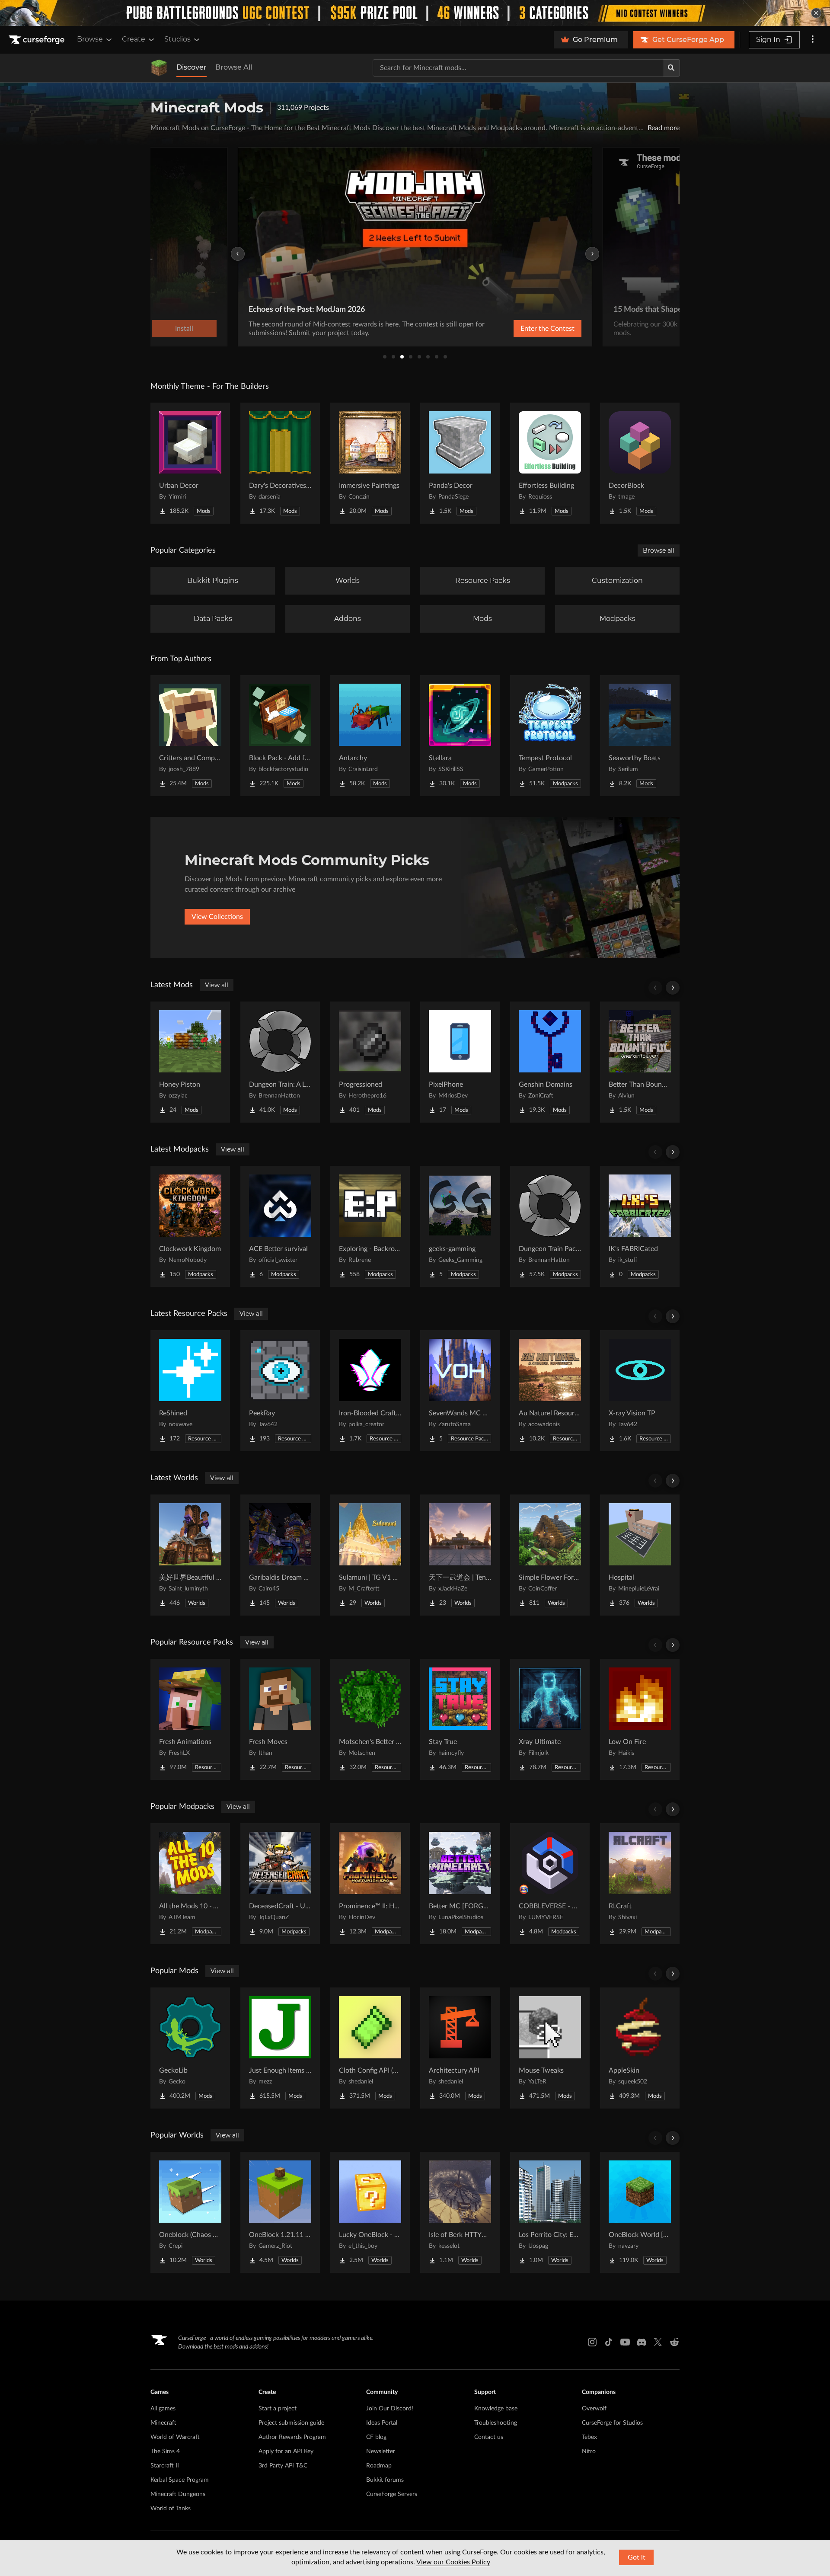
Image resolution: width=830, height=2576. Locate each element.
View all (217, 985)
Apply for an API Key (286, 2451)
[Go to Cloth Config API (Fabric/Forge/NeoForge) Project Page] (370, 2048)
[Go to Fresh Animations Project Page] (190, 1719)
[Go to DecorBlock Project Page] (640, 463)
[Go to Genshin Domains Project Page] (550, 1062)
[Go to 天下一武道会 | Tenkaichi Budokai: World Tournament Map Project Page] (460, 1555)
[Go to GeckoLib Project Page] (190, 2048)
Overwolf (594, 2409)
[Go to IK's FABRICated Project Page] (640, 1226)
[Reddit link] (674, 2342)
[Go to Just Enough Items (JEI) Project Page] (280, 2048)
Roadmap (379, 2466)
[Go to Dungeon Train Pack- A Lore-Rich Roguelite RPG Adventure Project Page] (550, 1226)
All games (163, 2409)
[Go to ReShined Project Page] (190, 1391)
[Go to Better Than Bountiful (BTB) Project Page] (640, 1062)
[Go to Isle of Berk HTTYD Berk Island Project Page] (460, 2212)
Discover (192, 67)
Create (134, 39)
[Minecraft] (159, 68)
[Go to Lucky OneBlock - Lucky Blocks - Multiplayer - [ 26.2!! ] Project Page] (370, 2212)
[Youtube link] (625, 2342)
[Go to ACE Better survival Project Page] (280, 1226)
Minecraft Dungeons (178, 2494)
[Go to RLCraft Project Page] (640, 1884)
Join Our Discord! (390, 2409)
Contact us (489, 2437)
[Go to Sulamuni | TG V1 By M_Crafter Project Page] (370, 1555)
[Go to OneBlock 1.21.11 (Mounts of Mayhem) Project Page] (280, 2212)
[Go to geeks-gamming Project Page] (460, 1226)
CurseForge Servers (392, 2494)
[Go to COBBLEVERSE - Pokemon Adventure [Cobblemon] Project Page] (550, 1884)
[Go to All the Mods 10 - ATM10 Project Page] (190, 1884)
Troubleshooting (496, 2423)
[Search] (671, 68)
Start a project (278, 2409)
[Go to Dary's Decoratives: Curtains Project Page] (280, 463)
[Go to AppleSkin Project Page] (640, 2048)
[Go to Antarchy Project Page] (370, 736)
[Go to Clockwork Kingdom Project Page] (190, 1226)
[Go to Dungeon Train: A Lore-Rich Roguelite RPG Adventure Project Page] (280, 1062)
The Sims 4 (165, 2451)
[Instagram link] (592, 2342)
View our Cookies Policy (453, 2562)
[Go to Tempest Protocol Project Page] (550, 736)
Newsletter (381, 2451)
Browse (90, 39)
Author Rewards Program (292, 2437)
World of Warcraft (175, 2437)
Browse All (234, 67)
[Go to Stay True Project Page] (460, 1719)
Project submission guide (291, 2423)
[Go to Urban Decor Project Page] (190, 463)
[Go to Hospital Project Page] (640, 1555)
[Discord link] (642, 2342)
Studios (177, 39)
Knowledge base (496, 2409)
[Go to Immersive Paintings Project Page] (370, 463)
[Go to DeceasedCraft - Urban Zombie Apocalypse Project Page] (280, 1884)
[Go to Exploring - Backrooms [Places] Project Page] (370, 1226)
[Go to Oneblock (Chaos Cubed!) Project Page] (190, 2212)
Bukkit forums (385, 2480)
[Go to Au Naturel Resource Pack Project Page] (550, 1391)
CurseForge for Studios (612, 2423)
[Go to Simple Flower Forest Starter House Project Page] (550, 1555)
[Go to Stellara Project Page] (460, 736)
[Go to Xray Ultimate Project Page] (550, 1719)
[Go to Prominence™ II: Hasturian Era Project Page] (370, 1884)
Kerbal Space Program (180, 2480)
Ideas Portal (382, 2423)
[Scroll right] (673, 988)
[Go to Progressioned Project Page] (370, 1062)
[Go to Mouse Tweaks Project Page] (550, 2048)
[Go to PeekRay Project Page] (280, 1391)
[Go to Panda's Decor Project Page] (460, 463)
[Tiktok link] (609, 2342)
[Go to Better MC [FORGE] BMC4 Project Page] (460, 1884)
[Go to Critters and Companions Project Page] (190, 736)
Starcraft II (165, 2466)
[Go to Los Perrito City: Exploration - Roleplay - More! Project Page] (550, 2212)
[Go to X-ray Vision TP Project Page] (640, 1391)
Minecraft (163, 2423)
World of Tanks (171, 2509)
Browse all (659, 550)
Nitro (589, 2451)
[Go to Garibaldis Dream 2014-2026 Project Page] (280, 1555)
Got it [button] (637, 2557)
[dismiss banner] (816, 13)
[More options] (813, 40)
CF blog (376, 2437)
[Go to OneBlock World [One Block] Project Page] (640, 2212)
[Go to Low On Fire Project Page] (640, 1719)
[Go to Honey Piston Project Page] (190, 1062)
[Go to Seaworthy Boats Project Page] (640, 736)
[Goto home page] (38, 40)
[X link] (658, 2342)
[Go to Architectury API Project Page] (460, 2048)
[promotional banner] (415, 13)
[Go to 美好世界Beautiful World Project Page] (190, 1555)
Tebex (589, 2437)
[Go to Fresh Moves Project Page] (280, 1719)
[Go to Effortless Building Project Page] (550, 463)
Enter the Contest (547, 329)
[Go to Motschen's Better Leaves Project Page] (370, 1719)
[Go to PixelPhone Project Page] (460, 1062)
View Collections (217, 917)
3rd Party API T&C (283, 2466)
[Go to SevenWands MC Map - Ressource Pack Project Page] (460, 1391)
